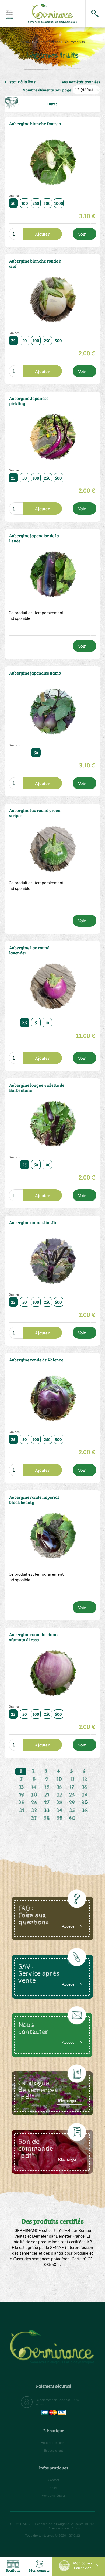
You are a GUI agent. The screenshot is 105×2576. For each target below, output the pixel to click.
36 (85, 1811)
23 (72, 1795)
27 (47, 1803)
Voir (82, 234)
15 (47, 1787)
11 (72, 1779)
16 (59, 1787)
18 (85, 1787)
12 (85, 1779)
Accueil (26, 42)
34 (59, 1811)
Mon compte (39, 2570)
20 (34, 1795)
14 (34, 1787)
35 (72, 1811)
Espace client (54, 2451)
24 (85, 1795)
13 (22, 1787)
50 (13, 203)
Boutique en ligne (47, 42)
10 (47, 1023)
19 (22, 1795)
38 (47, 1818)
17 (72, 1787)
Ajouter (42, 234)
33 (47, 1811)
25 (13, 340)
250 (36, 203)
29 (72, 1803)
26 (34, 1803)
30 (85, 1803)
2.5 (24, 1023)
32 (34, 1811)
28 (59, 1803)
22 (59, 1795)
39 (59, 1818)
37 (34, 1818)
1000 (59, 203)
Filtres (52, 104)
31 (22, 1811)
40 (72, 1818)
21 (47, 1795)
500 (47, 203)
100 (25, 203)
